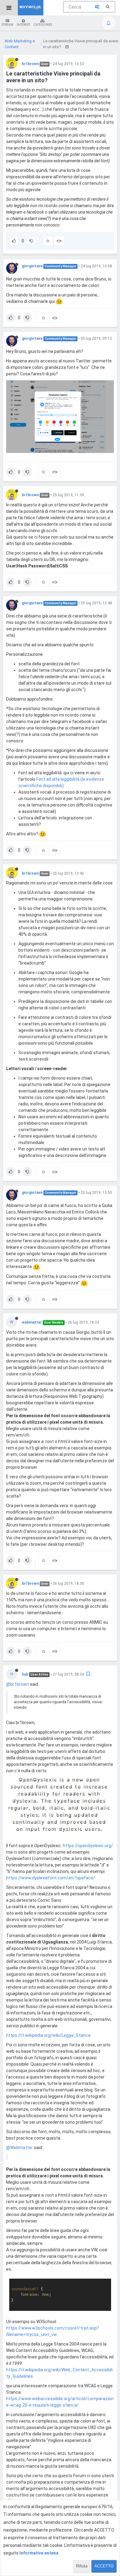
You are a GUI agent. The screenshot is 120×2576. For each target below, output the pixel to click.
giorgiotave (32, 266)
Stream (7, 25)
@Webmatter (20, 2148)
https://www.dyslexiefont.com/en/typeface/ (51, 1878)
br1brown (30, 64)
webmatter (32, 1322)
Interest (23, 25)
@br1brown (18, 1684)
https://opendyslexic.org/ (88, 1846)
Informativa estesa (39, 2553)
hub (25, 1674)
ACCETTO (104, 2566)
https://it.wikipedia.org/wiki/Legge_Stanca (48, 2035)
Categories (43, 25)
